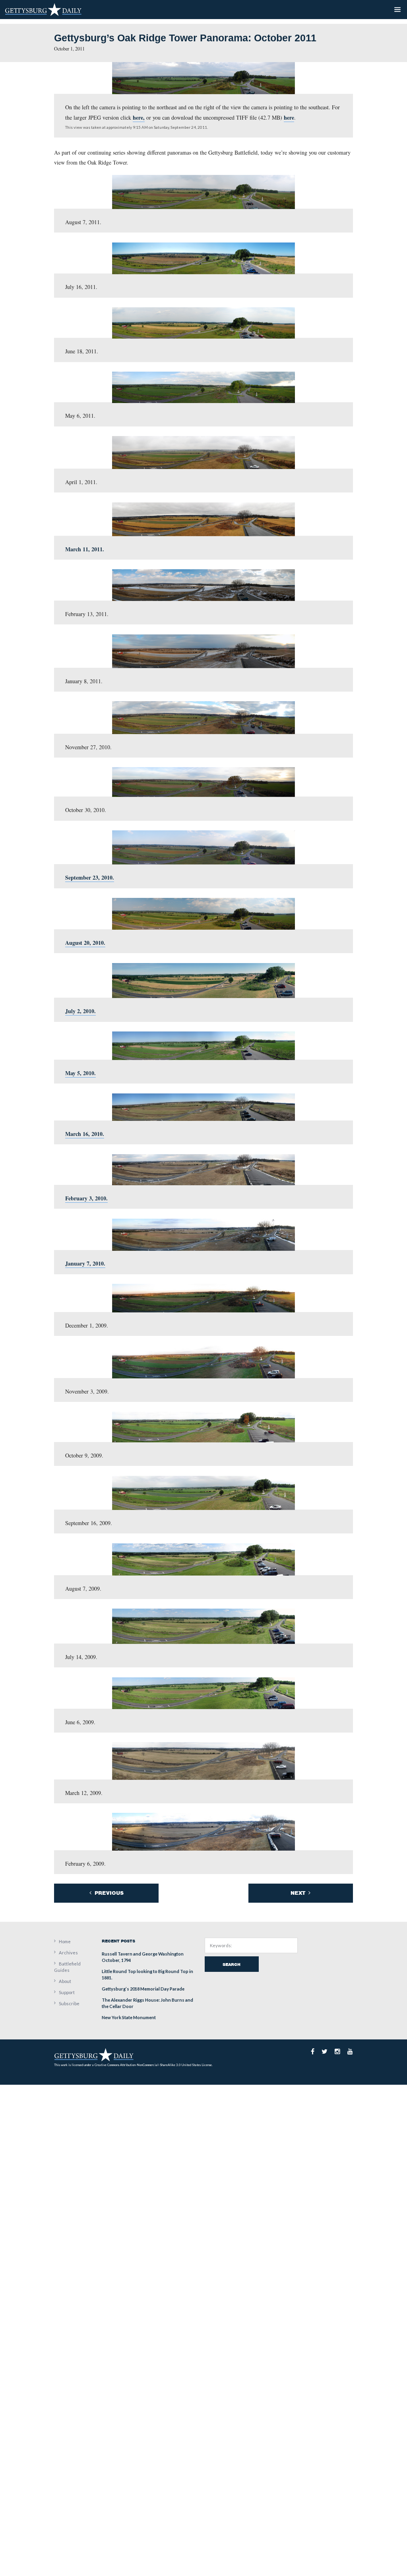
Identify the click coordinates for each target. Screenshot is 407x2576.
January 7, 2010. (85, 1263)
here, (139, 117)
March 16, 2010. (85, 1134)
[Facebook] (313, 2051)
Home (65, 1941)
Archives (68, 1953)
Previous (108, 1893)
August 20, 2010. (85, 943)
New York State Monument (129, 2017)
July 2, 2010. (80, 1011)
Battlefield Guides (67, 1967)
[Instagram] (337, 2051)
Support (67, 1992)
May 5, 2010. (80, 1073)
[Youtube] (350, 2051)
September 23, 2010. (90, 877)
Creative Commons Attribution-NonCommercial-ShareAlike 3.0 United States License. (154, 2065)
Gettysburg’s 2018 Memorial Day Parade (143, 1989)
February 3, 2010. (86, 1198)
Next (299, 1893)
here (289, 117)
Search (232, 1964)
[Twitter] (325, 2051)
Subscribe (69, 2003)
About (65, 1981)
